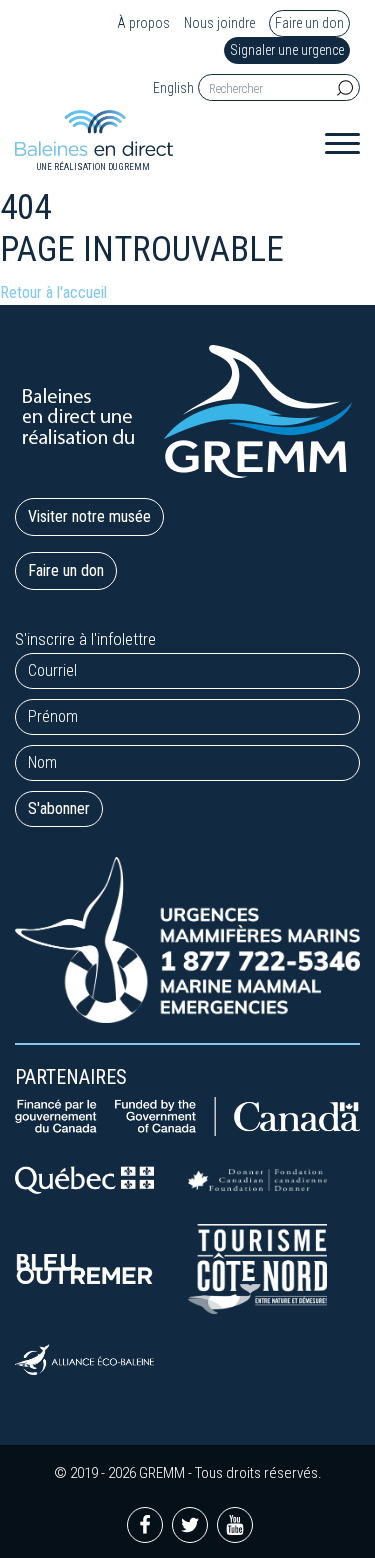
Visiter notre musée (89, 516)
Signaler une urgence (287, 50)
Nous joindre (219, 23)
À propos (143, 23)
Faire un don (309, 23)
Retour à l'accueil (53, 292)
